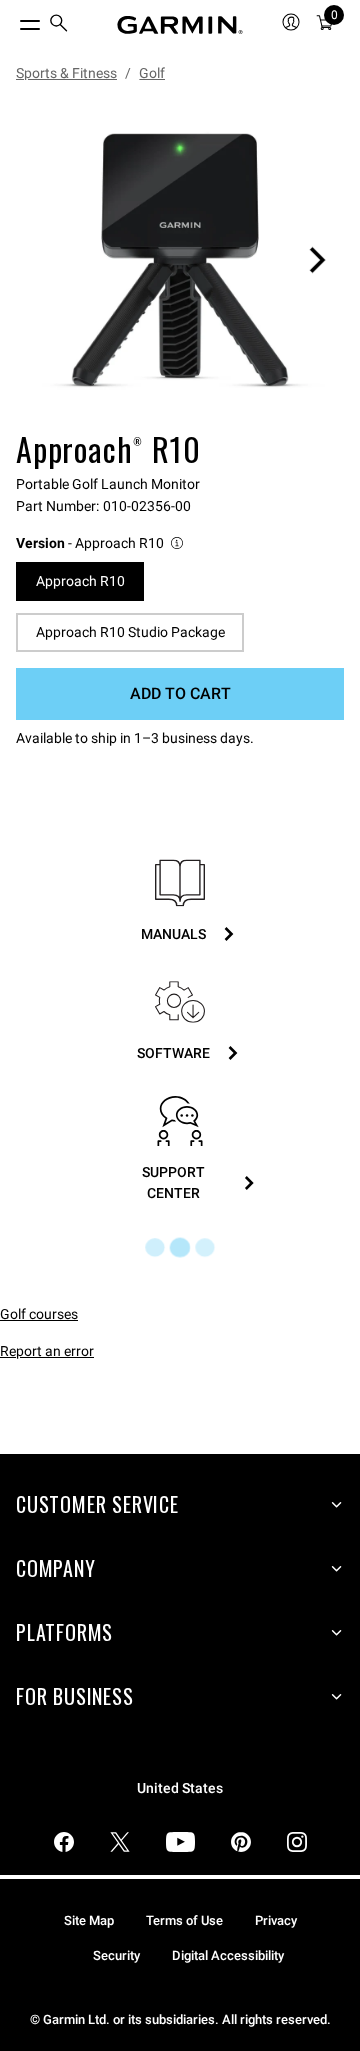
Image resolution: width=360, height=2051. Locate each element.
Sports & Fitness (66, 73)
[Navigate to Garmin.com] (180, 25)
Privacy (276, 1920)
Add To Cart (180, 693)
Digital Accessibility (228, 1955)
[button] (101, 543)
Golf (152, 73)
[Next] (317, 260)
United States (180, 1788)
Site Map (89, 1920)
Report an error (47, 1351)
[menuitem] (59, 25)
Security (116, 1955)
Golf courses (39, 1314)
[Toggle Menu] (12, 20)
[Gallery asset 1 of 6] (180, 260)
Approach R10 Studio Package (130, 632)
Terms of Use (184, 1920)
